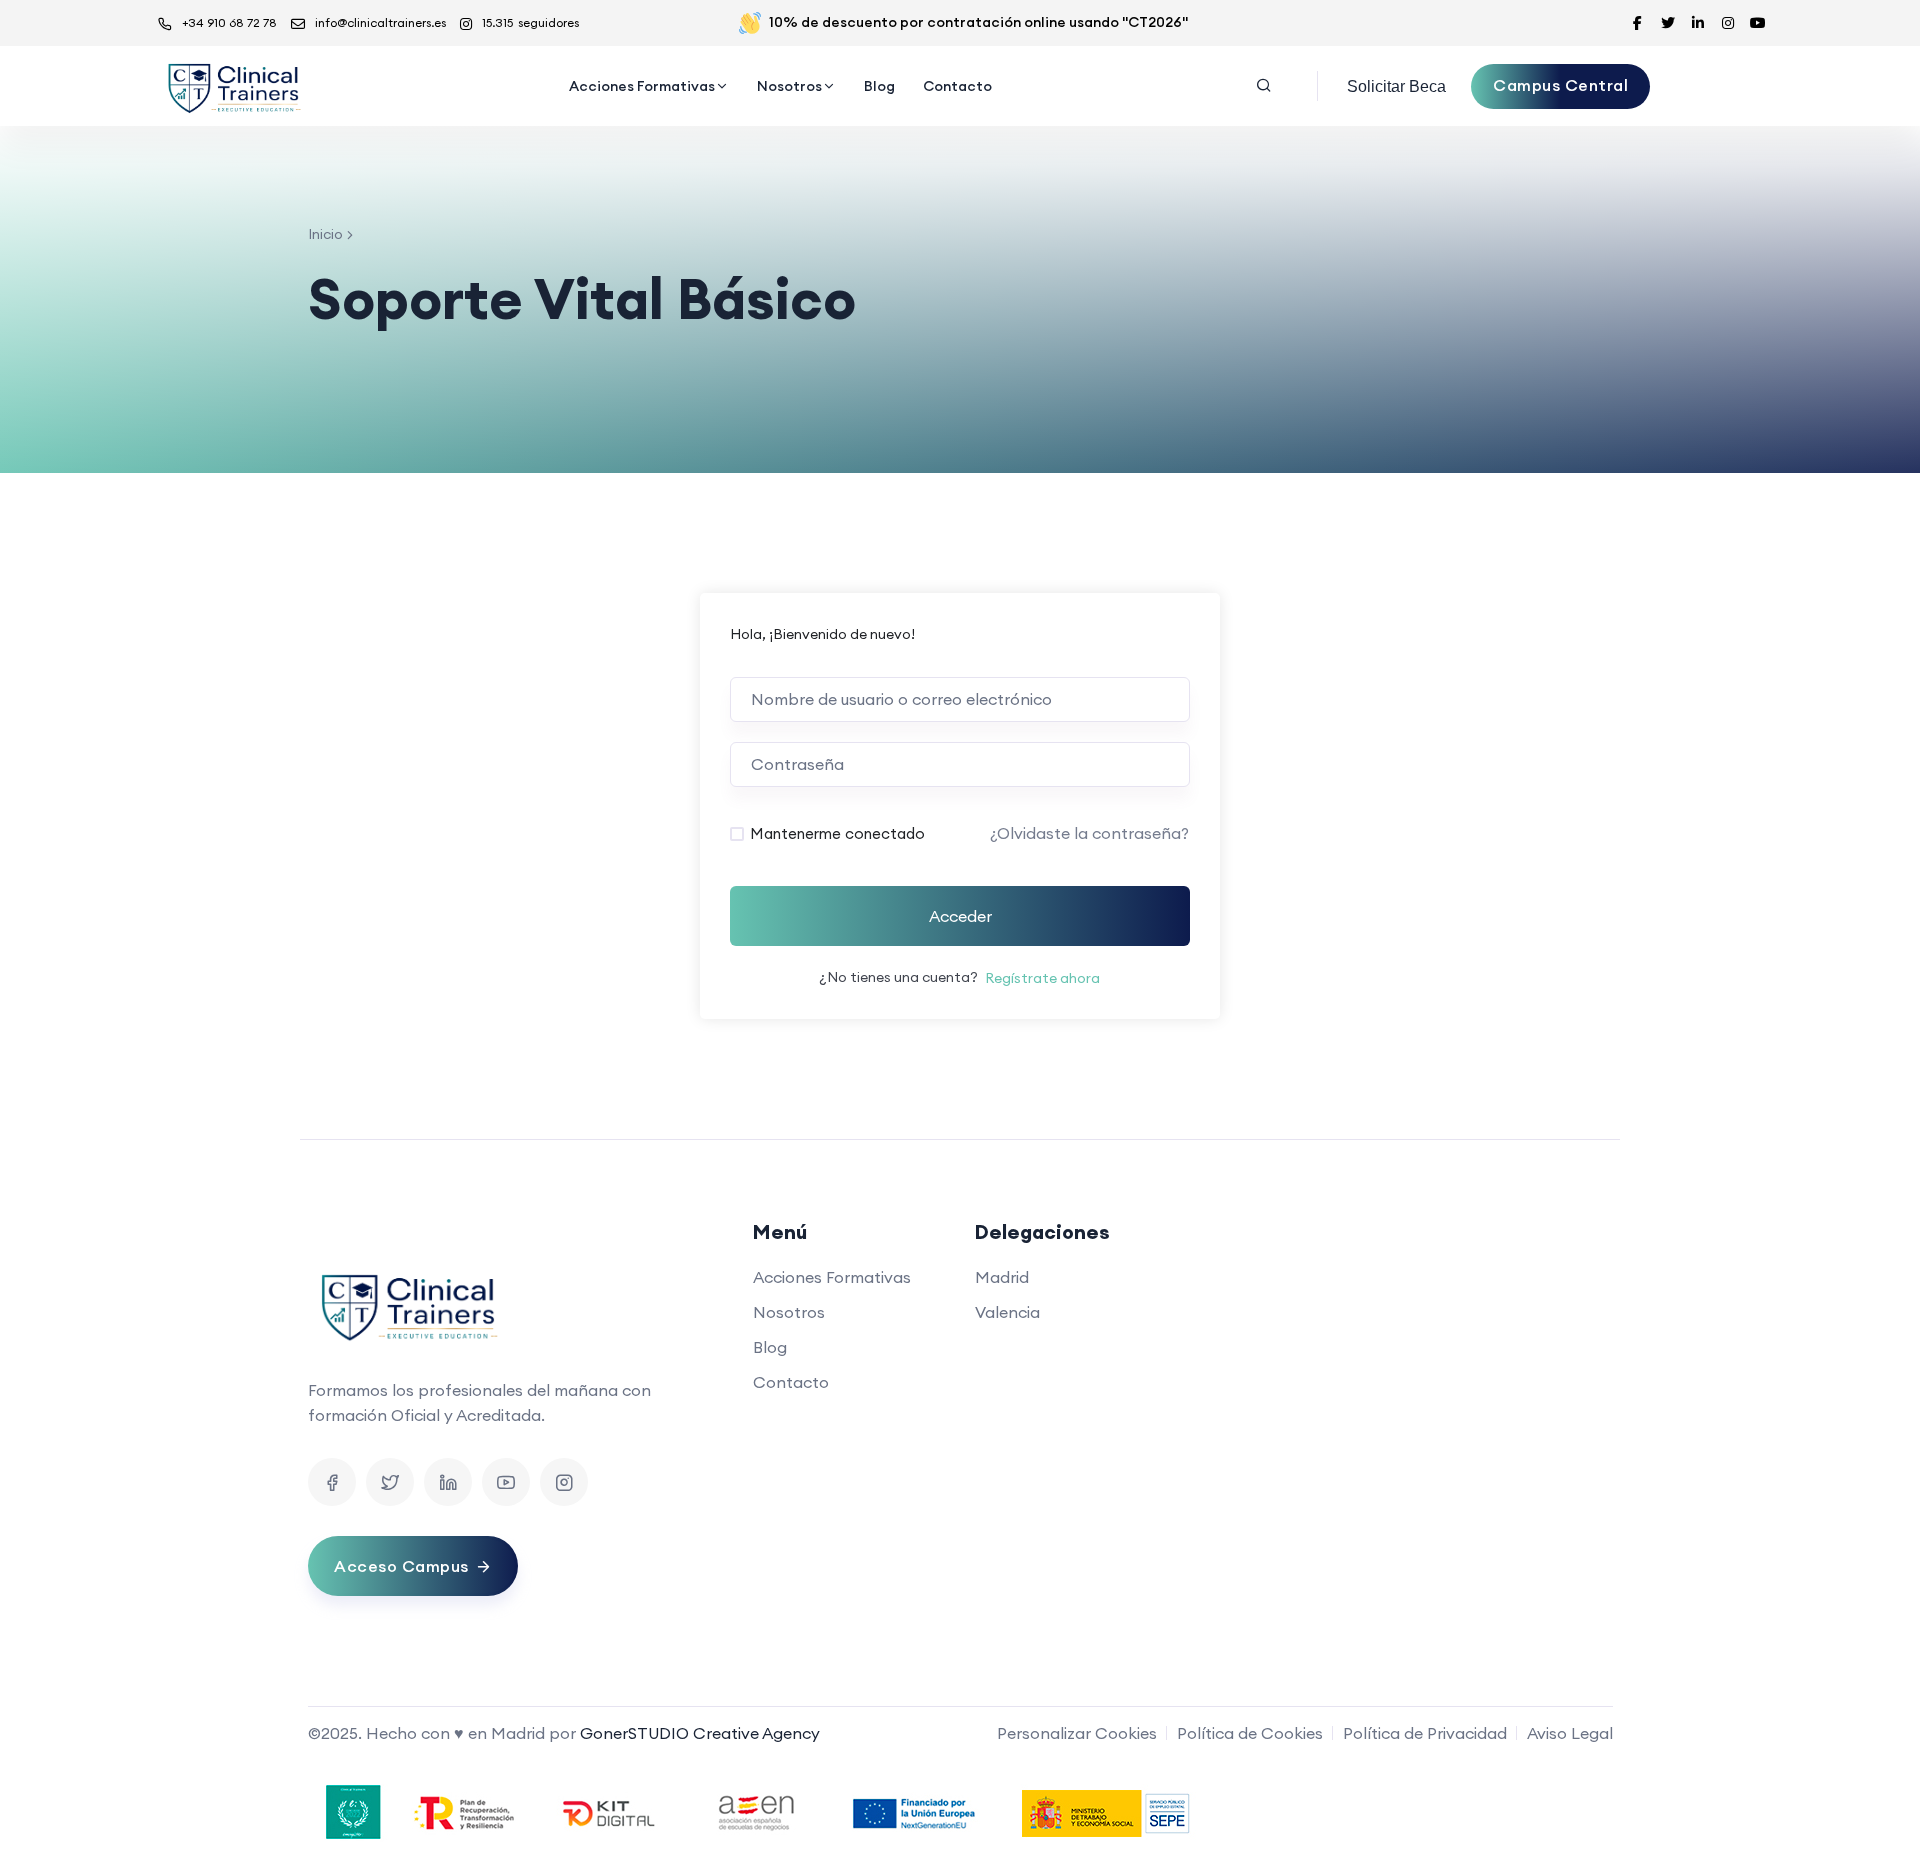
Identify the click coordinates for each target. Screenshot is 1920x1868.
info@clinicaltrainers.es (380, 22)
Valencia (1007, 1312)
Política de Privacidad (1425, 1733)
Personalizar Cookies (1077, 1733)
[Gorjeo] (390, 1482)
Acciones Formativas (642, 86)
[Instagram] (564, 1482)
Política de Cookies (1250, 1733)
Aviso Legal (1570, 1733)
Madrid (1002, 1277)
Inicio (325, 234)
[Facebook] (332, 1482)
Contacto (957, 86)
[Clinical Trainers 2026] (233, 86)
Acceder (960, 916)
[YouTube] (506, 1482)
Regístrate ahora (1042, 978)
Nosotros (789, 86)
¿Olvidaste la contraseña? (1089, 833)
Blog (879, 86)
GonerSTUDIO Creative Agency (700, 1733)
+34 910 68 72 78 (229, 22)
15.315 (530, 22)
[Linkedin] (448, 1482)
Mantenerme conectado (837, 833)
